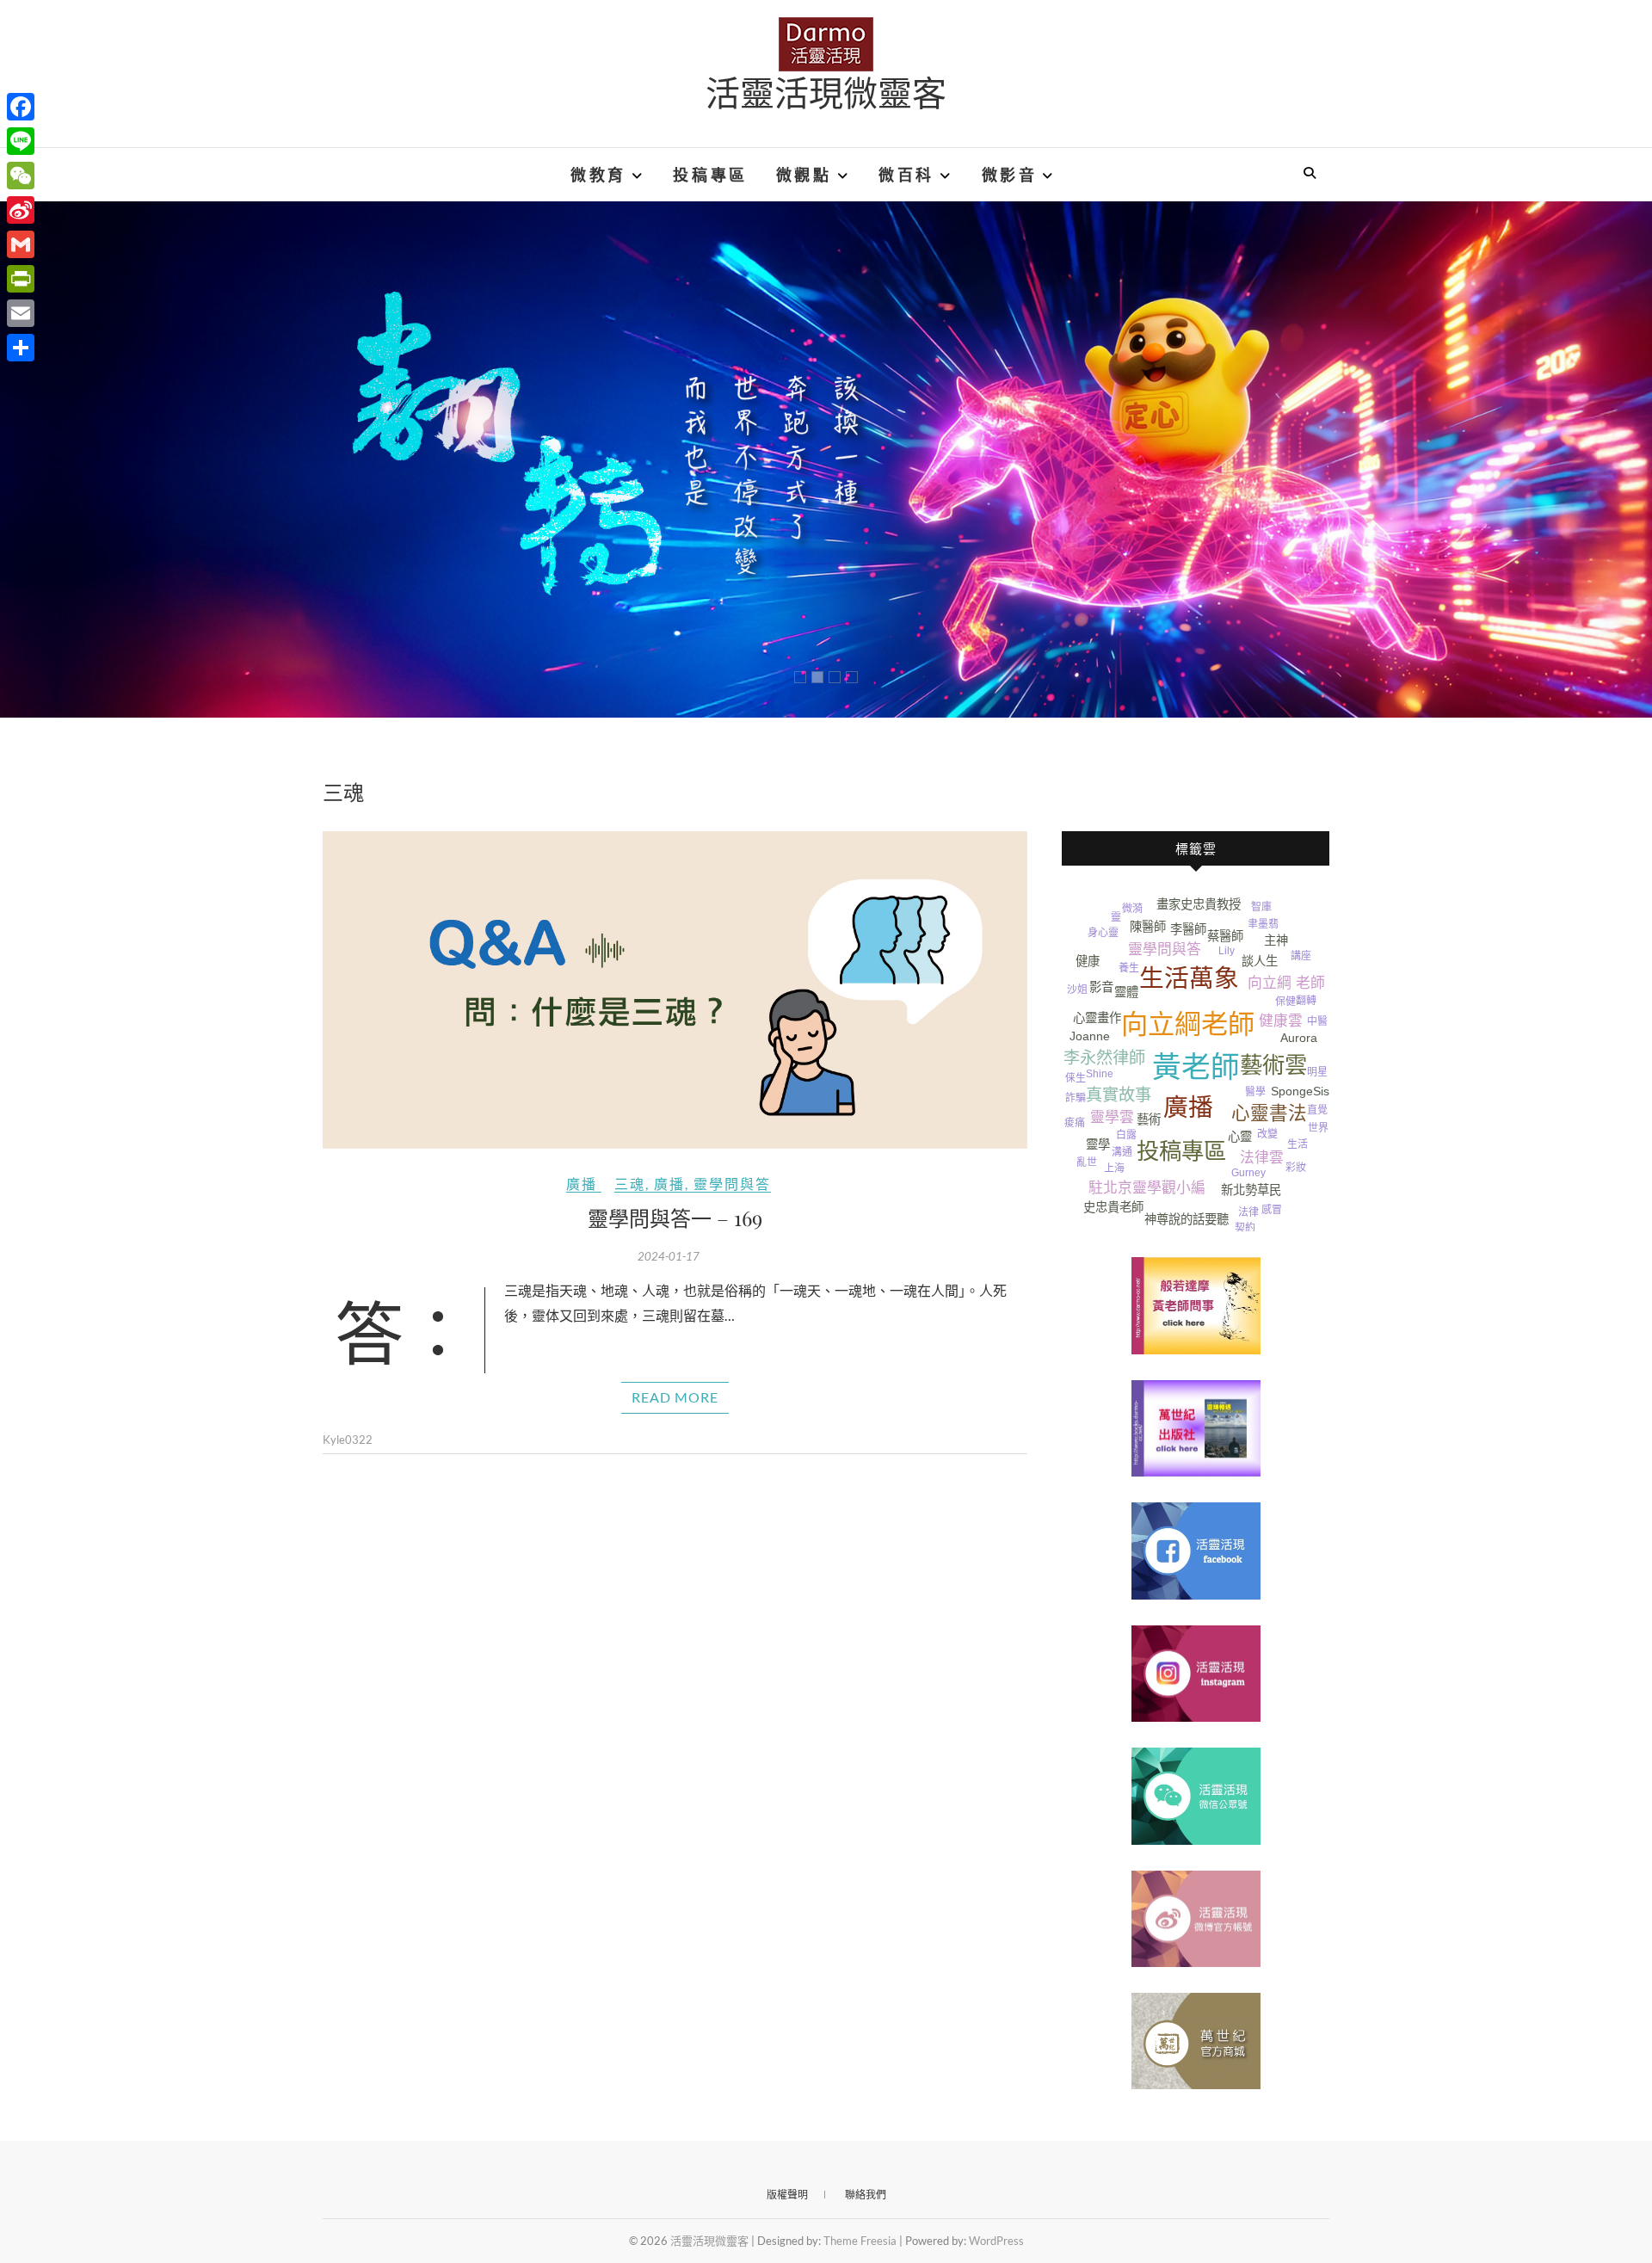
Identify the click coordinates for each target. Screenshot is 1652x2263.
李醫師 (1188, 929)
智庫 (1261, 907)
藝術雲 (1273, 1065)
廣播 (582, 1184)
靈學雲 (1112, 1117)
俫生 (1076, 1078)
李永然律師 (1104, 1058)
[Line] (21, 141)
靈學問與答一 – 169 (675, 1218)
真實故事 (1119, 1095)
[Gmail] (21, 244)
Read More (675, 1397)
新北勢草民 (1251, 1190)
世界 (1318, 1128)
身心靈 (1103, 933)
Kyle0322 (348, 1440)
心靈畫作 (1097, 1018)
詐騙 (1076, 1098)
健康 (1088, 961)
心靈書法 (1269, 1113)
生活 (1298, 1144)
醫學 (1255, 1092)
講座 (1301, 956)
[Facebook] (21, 107)
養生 (1129, 968)
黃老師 (1196, 1067)
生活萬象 (1189, 978)
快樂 (1117, 947)
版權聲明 (787, 2195)
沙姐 (1077, 990)
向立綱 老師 (1286, 983)
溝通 (1122, 1152)
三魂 (630, 1184)
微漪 (1132, 909)
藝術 (1149, 1119)
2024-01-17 (669, 1256)
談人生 (1260, 961)
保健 (1285, 1002)
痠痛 (1075, 1123)
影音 (1101, 987)
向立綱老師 (1188, 1024)
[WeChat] (21, 176)
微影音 (1010, 175)
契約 (1245, 1228)
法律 (1248, 1212)
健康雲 (1281, 1021)
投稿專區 (710, 175)
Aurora (1299, 1038)
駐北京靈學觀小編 (1147, 1188)
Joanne (1090, 1036)
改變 (1267, 1134)
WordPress (996, 2241)
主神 (1276, 940)
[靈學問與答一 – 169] (675, 990)
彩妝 (1296, 1168)
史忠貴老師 (1113, 1207)
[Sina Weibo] (21, 210)
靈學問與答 (732, 1184)
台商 (1318, 1143)
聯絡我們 (866, 2195)
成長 (1319, 1058)
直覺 (1317, 1110)
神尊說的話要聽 (1187, 1219)
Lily (1227, 951)
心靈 (1240, 1137)
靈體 (1126, 992)
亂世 (1087, 1162)
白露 (1126, 1135)
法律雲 (1262, 1158)
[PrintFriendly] (21, 279)
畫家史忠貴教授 (1199, 904)
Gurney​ (1248, 1173)
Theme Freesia (860, 2241)
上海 (1114, 1168)
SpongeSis (1300, 1091)
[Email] (21, 313)
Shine (1100, 1074)
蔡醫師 (1225, 936)
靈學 (1098, 1144)
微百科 (906, 175)
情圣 (1076, 1143)
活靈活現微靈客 (826, 92)
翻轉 (1306, 1001)
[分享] (21, 348)
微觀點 (804, 175)
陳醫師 (1148, 927)
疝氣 (1291, 1187)
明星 (1317, 1072)
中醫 (1317, 1021)
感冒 (1272, 1210)
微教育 (598, 175)
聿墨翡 (1263, 924)
